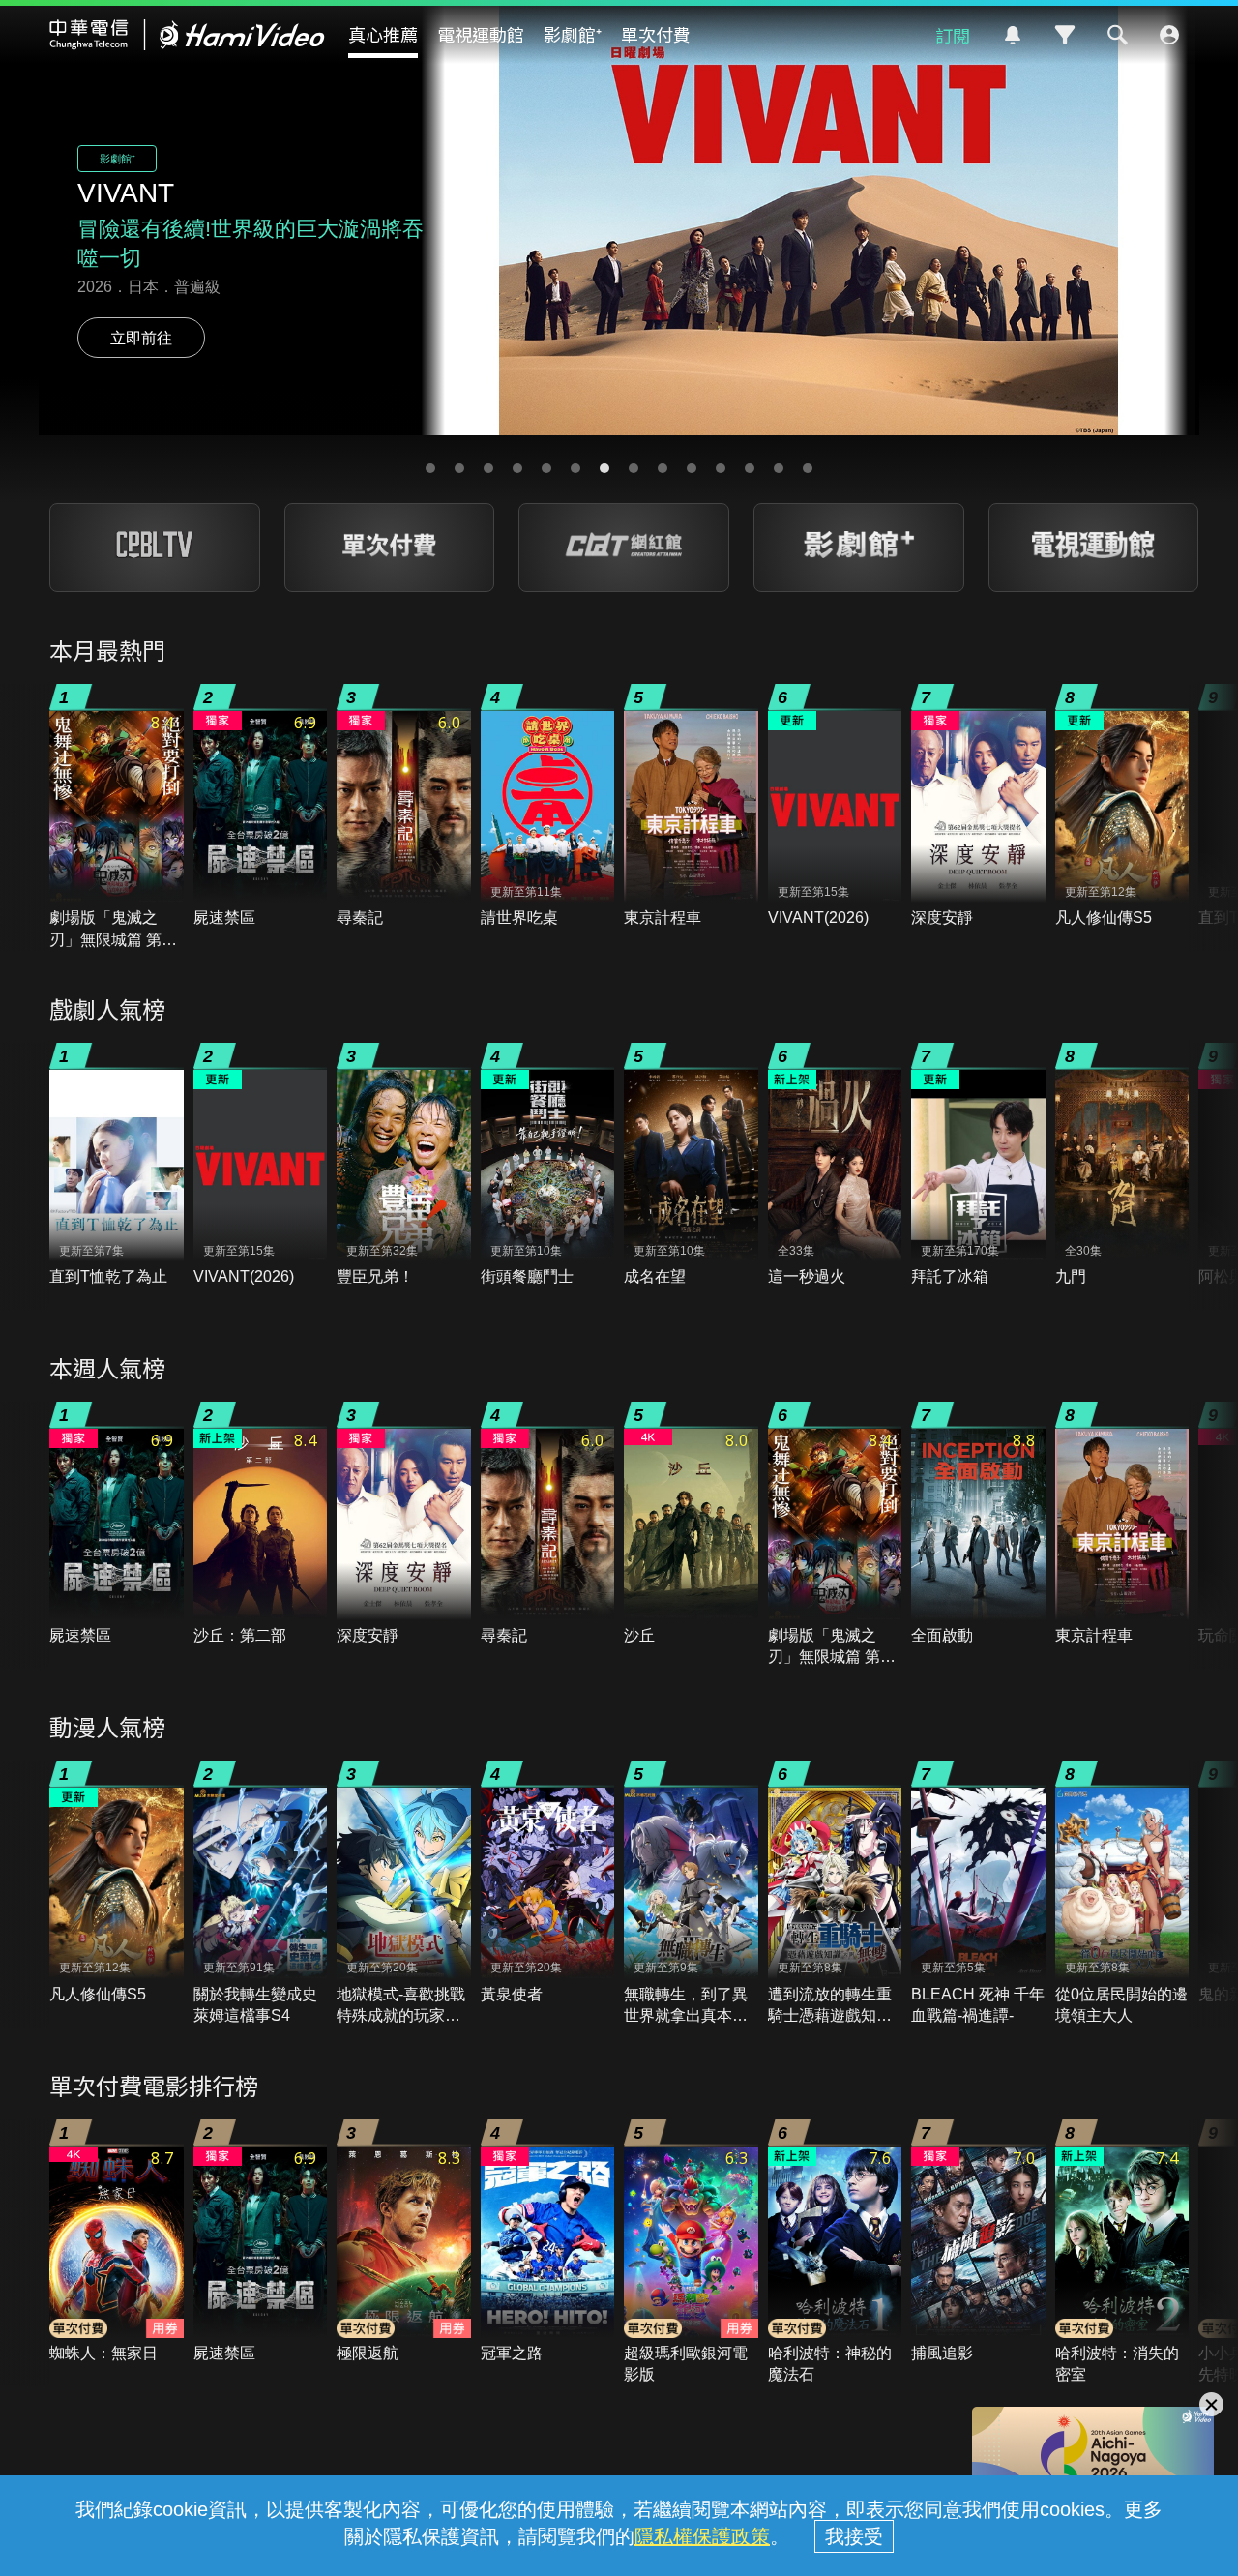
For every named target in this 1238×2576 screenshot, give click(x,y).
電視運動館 (481, 34)
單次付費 (656, 34)
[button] (430, 468)
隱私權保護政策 (702, 2536)
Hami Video (187, 35)
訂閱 (953, 35)
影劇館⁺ (573, 34)
